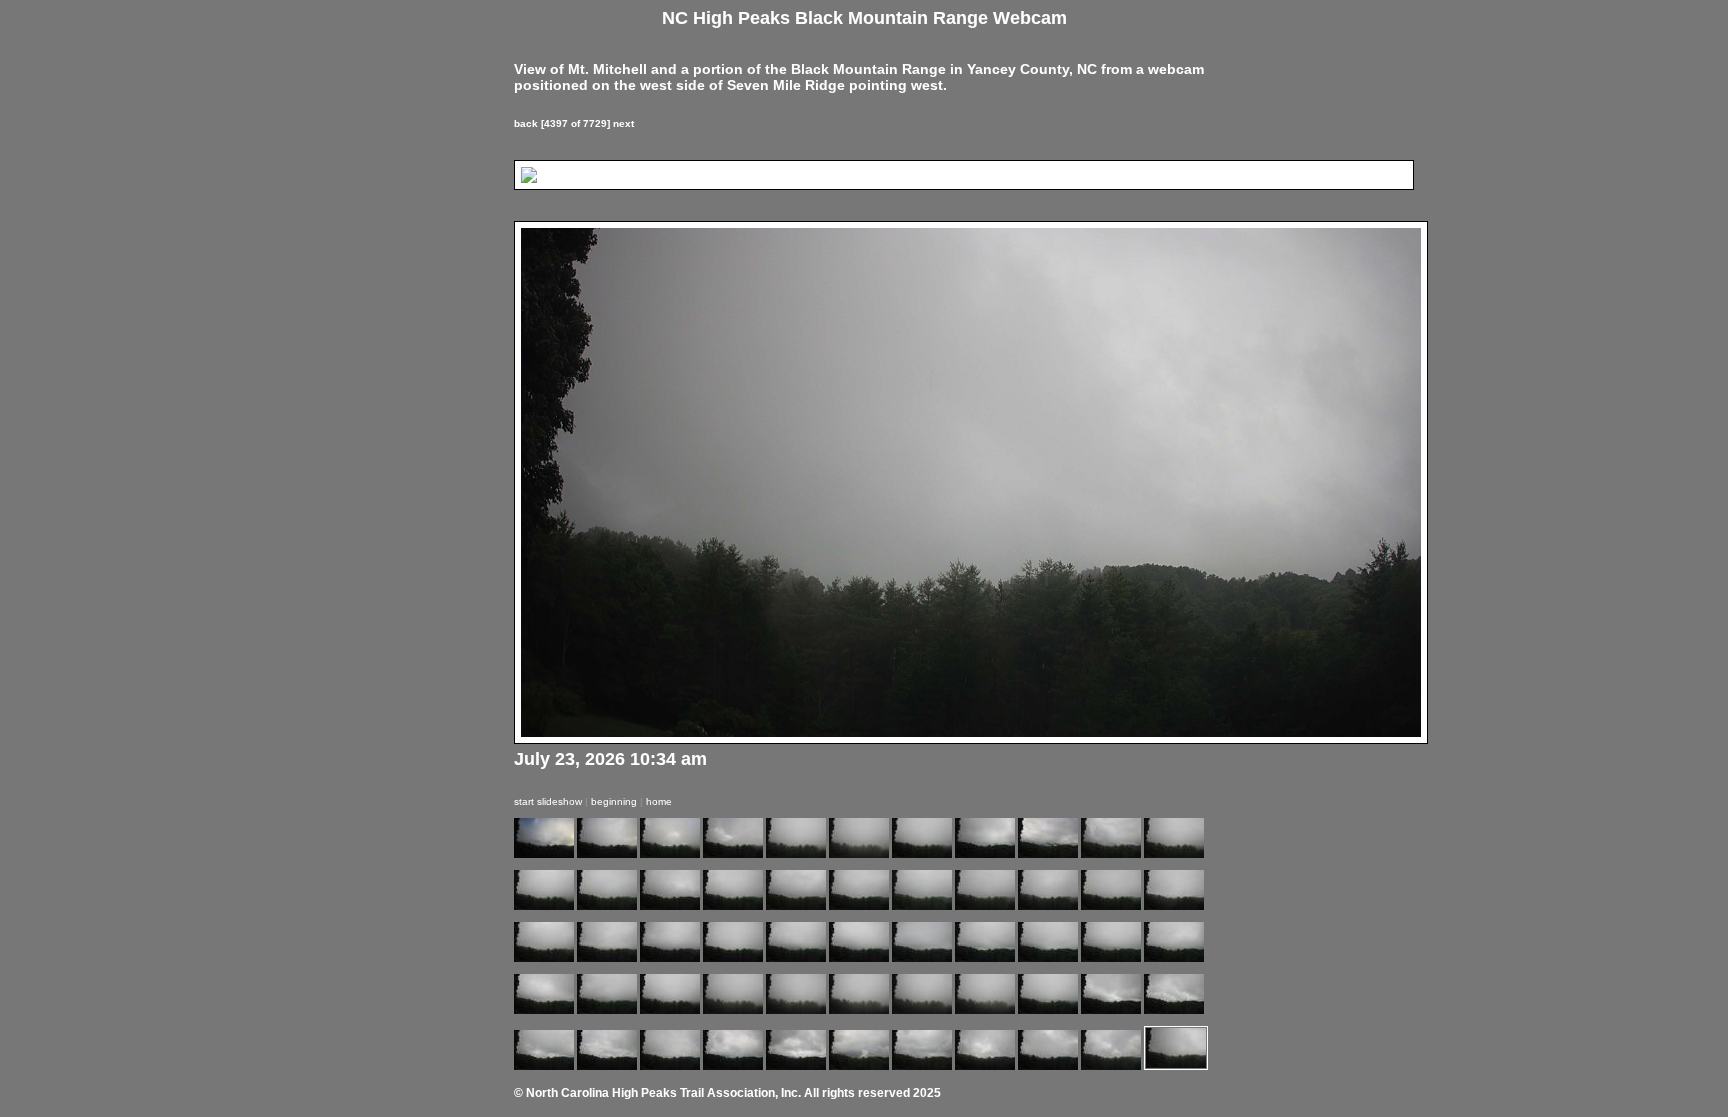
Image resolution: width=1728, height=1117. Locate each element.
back (526, 123)
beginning (614, 801)
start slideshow (548, 801)
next (623, 123)
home (659, 801)
